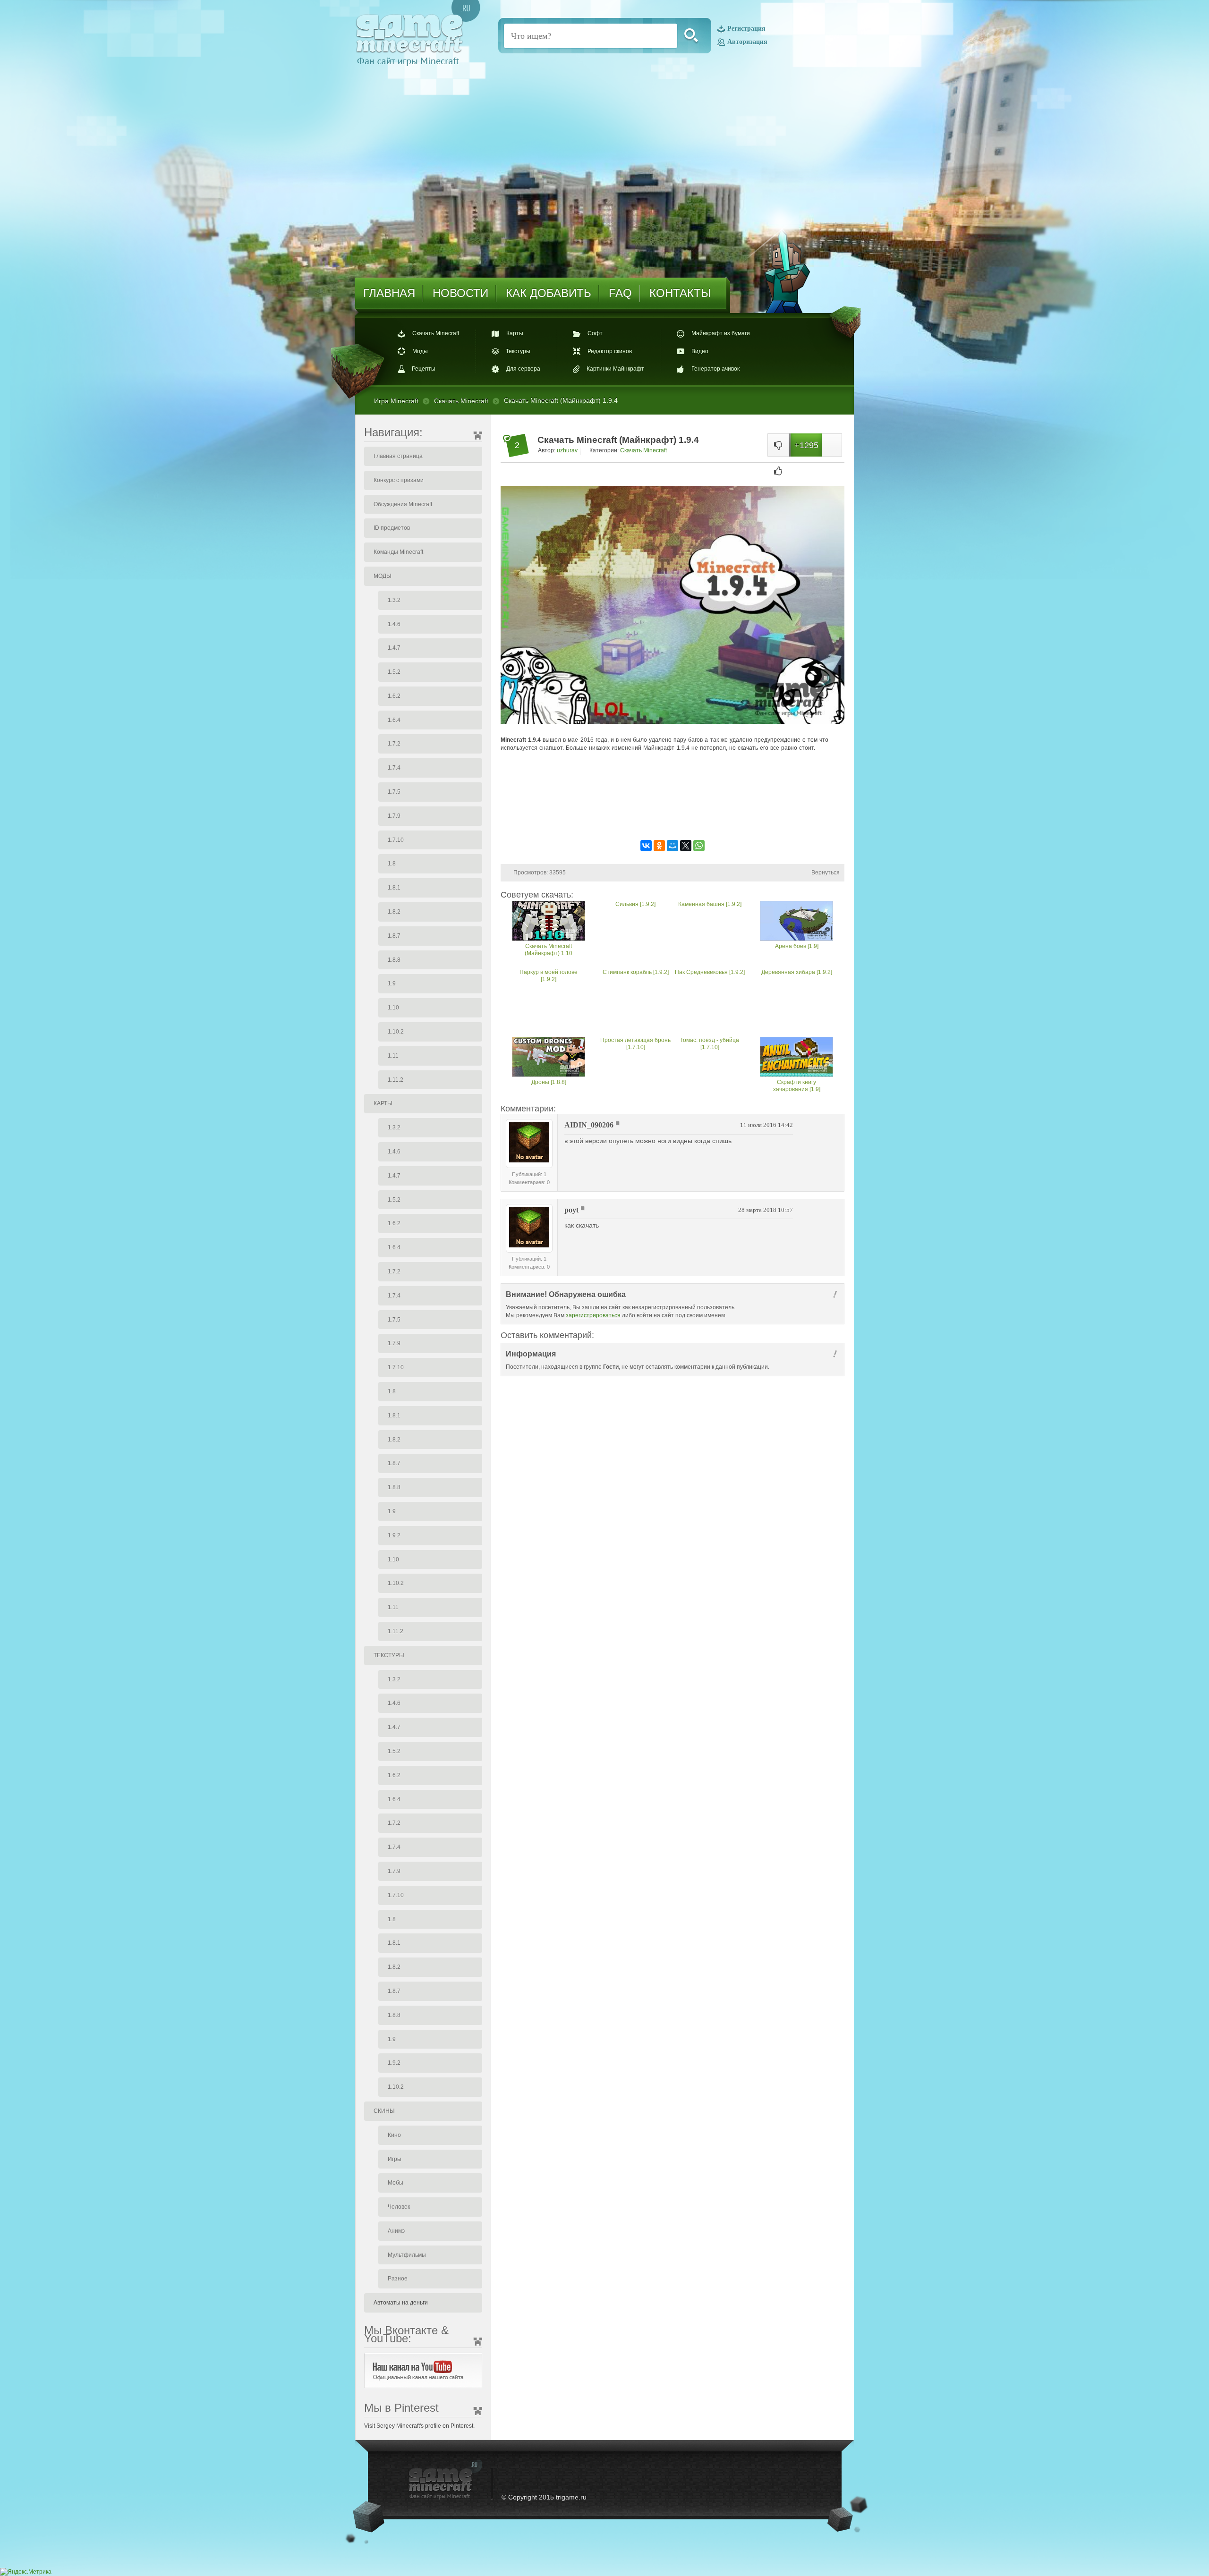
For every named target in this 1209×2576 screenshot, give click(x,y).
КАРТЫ (383, 1103)
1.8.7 (394, 936)
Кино (394, 2135)
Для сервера (523, 369)
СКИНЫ (384, 2111)
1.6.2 (394, 696)
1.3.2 (394, 600)
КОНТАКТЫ (680, 293)
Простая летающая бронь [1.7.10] (635, 1044)
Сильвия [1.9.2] (635, 904)
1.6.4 (394, 720)
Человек (399, 2207)
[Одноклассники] (659, 846)
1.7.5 (394, 792)
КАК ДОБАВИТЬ (549, 293)
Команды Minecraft (398, 552)
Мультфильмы (407, 2255)
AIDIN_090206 (589, 1125)
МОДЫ (383, 576)
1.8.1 (394, 888)
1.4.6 (394, 624)
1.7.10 (396, 840)
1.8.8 (394, 960)
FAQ (620, 293)
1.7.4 (394, 768)
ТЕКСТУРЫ (389, 1655)
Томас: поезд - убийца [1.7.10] (710, 1044)
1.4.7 (394, 648)
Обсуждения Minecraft (403, 504)
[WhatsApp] (699, 846)
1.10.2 (396, 1032)
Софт (595, 334)
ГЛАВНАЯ (389, 293)
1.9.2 (394, 1535)
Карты (515, 334)
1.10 (393, 1008)
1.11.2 (396, 1080)
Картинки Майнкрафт (615, 369)
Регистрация (746, 29)
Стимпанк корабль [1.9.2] (636, 972)
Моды (420, 351)
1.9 (392, 983)
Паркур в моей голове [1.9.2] (549, 976)
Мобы (396, 2183)
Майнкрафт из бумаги (721, 334)
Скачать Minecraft (436, 334)
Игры (395, 2159)
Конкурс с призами (399, 480)
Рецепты (424, 369)
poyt (571, 1210)
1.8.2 (394, 912)
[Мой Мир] (673, 846)
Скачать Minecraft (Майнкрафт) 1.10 (549, 950)
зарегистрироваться (593, 1315)
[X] (686, 846)
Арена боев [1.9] (797, 946)
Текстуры (518, 351)
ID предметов (392, 528)
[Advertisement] (673, 808)
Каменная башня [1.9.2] (710, 904)
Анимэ (396, 2231)
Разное (398, 2279)
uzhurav (567, 450)
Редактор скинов (610, 351)
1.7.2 (394, 744)
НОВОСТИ (460, 293)
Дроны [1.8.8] (549, 1082)
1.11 (393, 1056)
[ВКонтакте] (646, 846)
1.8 (392, 864)
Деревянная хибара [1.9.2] (797, 972)
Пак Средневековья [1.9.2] (710, 972)
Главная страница (398, 456)
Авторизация (747, 42)
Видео (700, 351)
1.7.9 (394, 816)
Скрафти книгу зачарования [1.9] (797, 1086)
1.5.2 (394, 672)
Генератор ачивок (715, 369)
